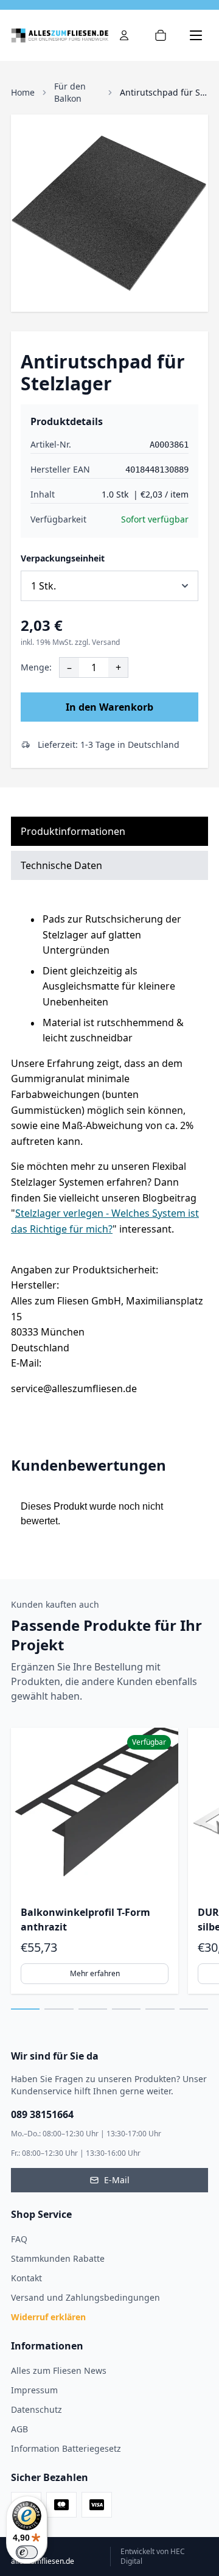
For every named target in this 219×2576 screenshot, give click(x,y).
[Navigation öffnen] (196, 35)
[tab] (25, 2009)
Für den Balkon (70, 92)
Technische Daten (61, 865)
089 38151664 (42, 2114)
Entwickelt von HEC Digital (153, 2557)
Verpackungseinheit (63, 558)
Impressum (34, 2390)
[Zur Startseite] (60, 35)
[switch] (27, 2552)
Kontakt (26, 2278)
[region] (109, 1861)
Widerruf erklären (48, 2317)
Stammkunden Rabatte (58, 2258)
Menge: (36, 667)
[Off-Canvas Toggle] (124, 35)
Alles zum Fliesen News (59, 2370)
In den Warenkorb (109, 707)
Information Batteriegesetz (66, 2448)
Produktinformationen (73, 831)
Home (23, 92)
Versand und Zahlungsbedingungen (85, 2297)
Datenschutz (36, 2409)
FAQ (19, 2239)
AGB (19, 2429)
